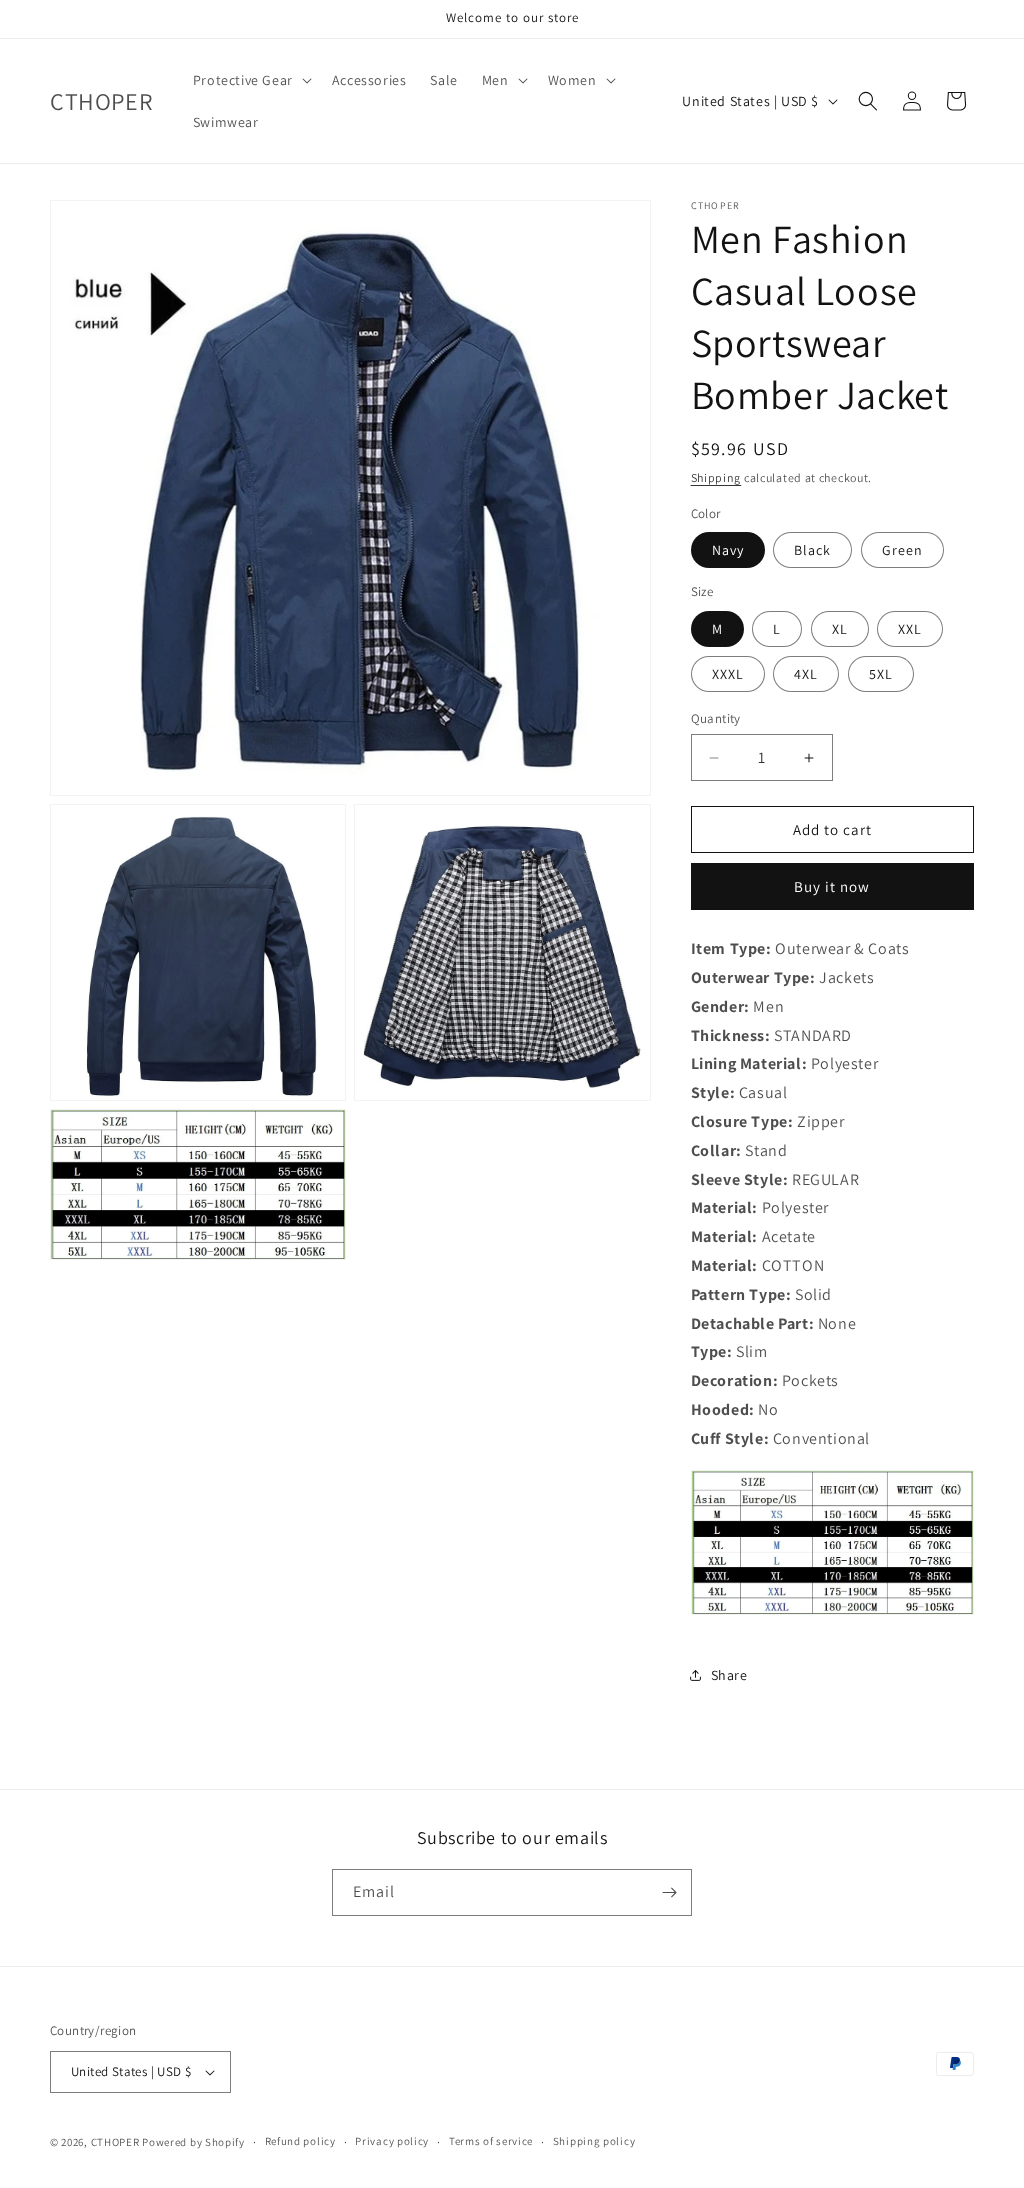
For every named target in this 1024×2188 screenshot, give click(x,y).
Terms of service (491, 2141)
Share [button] (729, 1675)
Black (812, 550)
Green (902, 550)
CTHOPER (115, 2142)
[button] (250, 80)
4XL (806, 674)
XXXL (728, 674)
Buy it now (832, 886)
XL (840, 629)
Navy (728, 550)
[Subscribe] (669, 1892)
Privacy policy (392, 2141)
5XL (881, 674)
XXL (910, 629)
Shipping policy (594, 2141)
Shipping (716, 477)
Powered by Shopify (193, 2142)
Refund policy (300, 2141)
